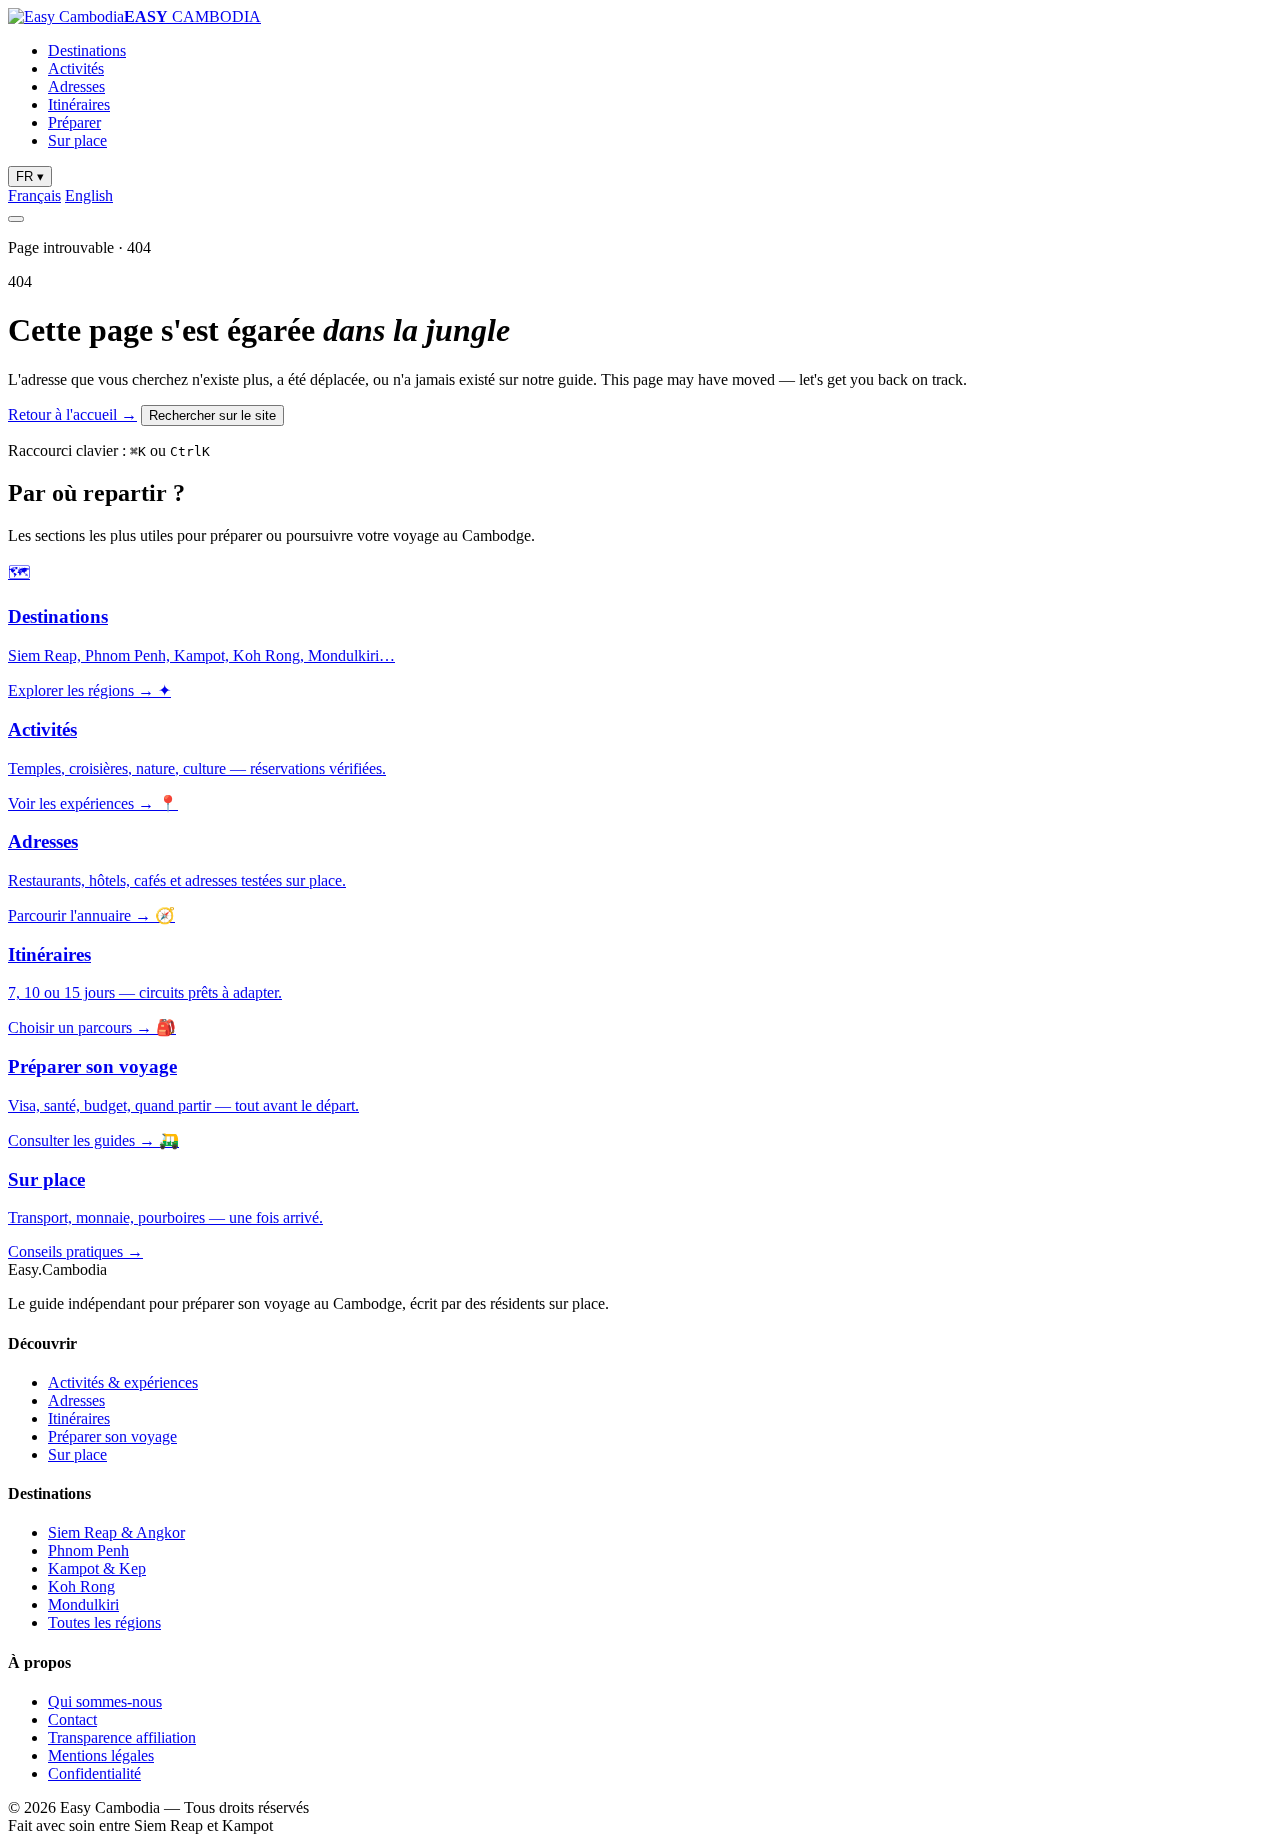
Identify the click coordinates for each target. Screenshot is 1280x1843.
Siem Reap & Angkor (116, 1532)
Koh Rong (81, 1586)
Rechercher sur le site (212, 415)
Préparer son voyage (112, 1436)
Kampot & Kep (97, 1568)
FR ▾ (30, 176)
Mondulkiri (83, 1604)
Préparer (74, 122)
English (89, 195)
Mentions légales (101, 1755)
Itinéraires (79, 104)
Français (34, 195)
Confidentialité (94, 1773)
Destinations (87, 50)
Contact (72, 1719)
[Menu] (16, 219)
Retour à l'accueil (72, 414)
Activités (76, 68)
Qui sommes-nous (105, 1701)
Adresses (76, 86)
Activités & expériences (123, 1382)
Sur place (77, 140)
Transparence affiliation (122, 1737)
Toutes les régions (104, 1622)
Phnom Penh (88, 1550)
